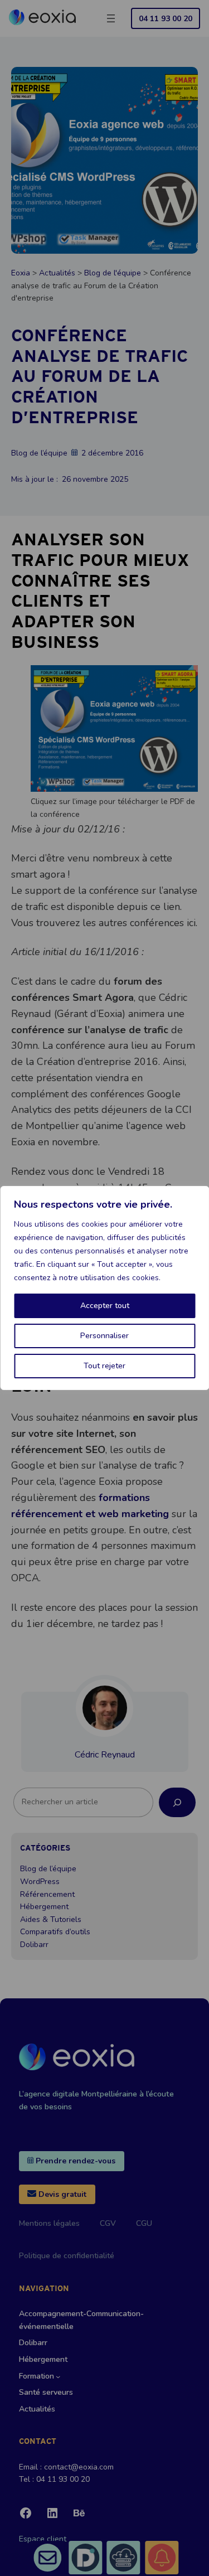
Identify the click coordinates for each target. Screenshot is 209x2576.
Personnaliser (104, 1336)
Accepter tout (105, 1306)
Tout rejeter (104, 1366)
